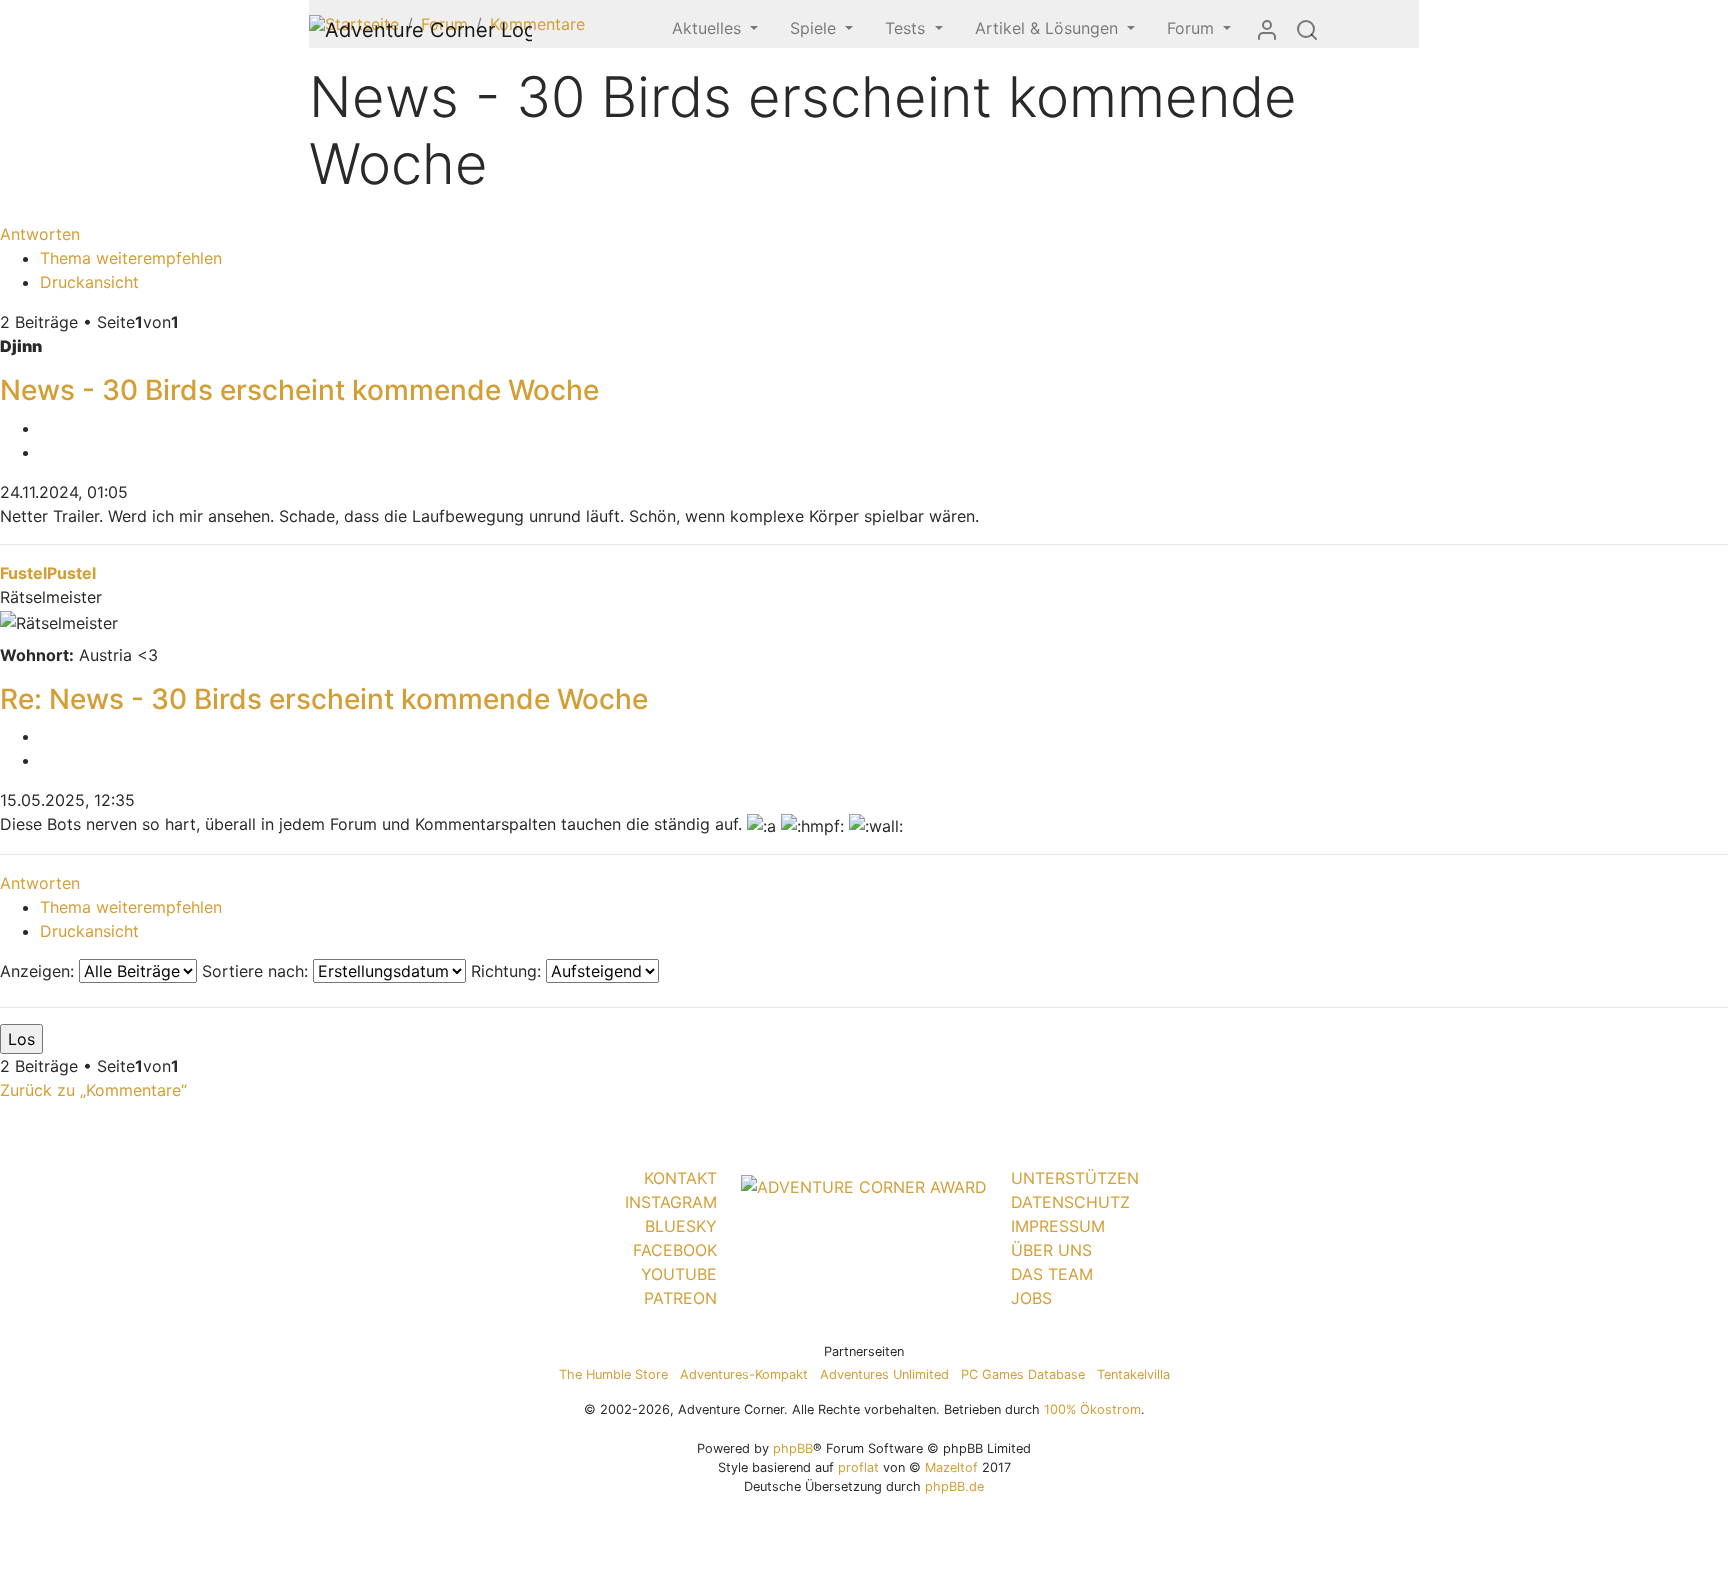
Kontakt (680, 1178)
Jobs (1031, 1298)
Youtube (679, 1274)
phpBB (793, 1448)
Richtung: (508, 971)
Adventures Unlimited (884, 1374)
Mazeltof (951, 1467)
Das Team (1052, 1274)
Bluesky (681, 1226)
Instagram (671, 1202)
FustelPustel (48, 573)
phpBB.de (954, 1486)
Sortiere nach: (257, 971)
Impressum (1058, 1226)
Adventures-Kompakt (744, 1374)
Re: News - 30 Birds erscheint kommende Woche (324, 699)
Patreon (680, 1298)
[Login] (1267, 29)
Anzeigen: (39, 971)
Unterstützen (1075, 1178)
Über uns (1051, 1250)
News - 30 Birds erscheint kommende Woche (299, 390)
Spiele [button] (815, 28)
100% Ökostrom (1092, 1409)
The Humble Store (613, 1374)
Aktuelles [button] (709, 28)
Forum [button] (1193, 28)
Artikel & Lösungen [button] (1049, 28)
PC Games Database (1023, 1374)
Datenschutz (1070, 1202)
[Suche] (1307, 29)
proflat (858, 1467)
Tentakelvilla (1133, 1374)
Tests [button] (907, 28)
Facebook (675, 1250)
